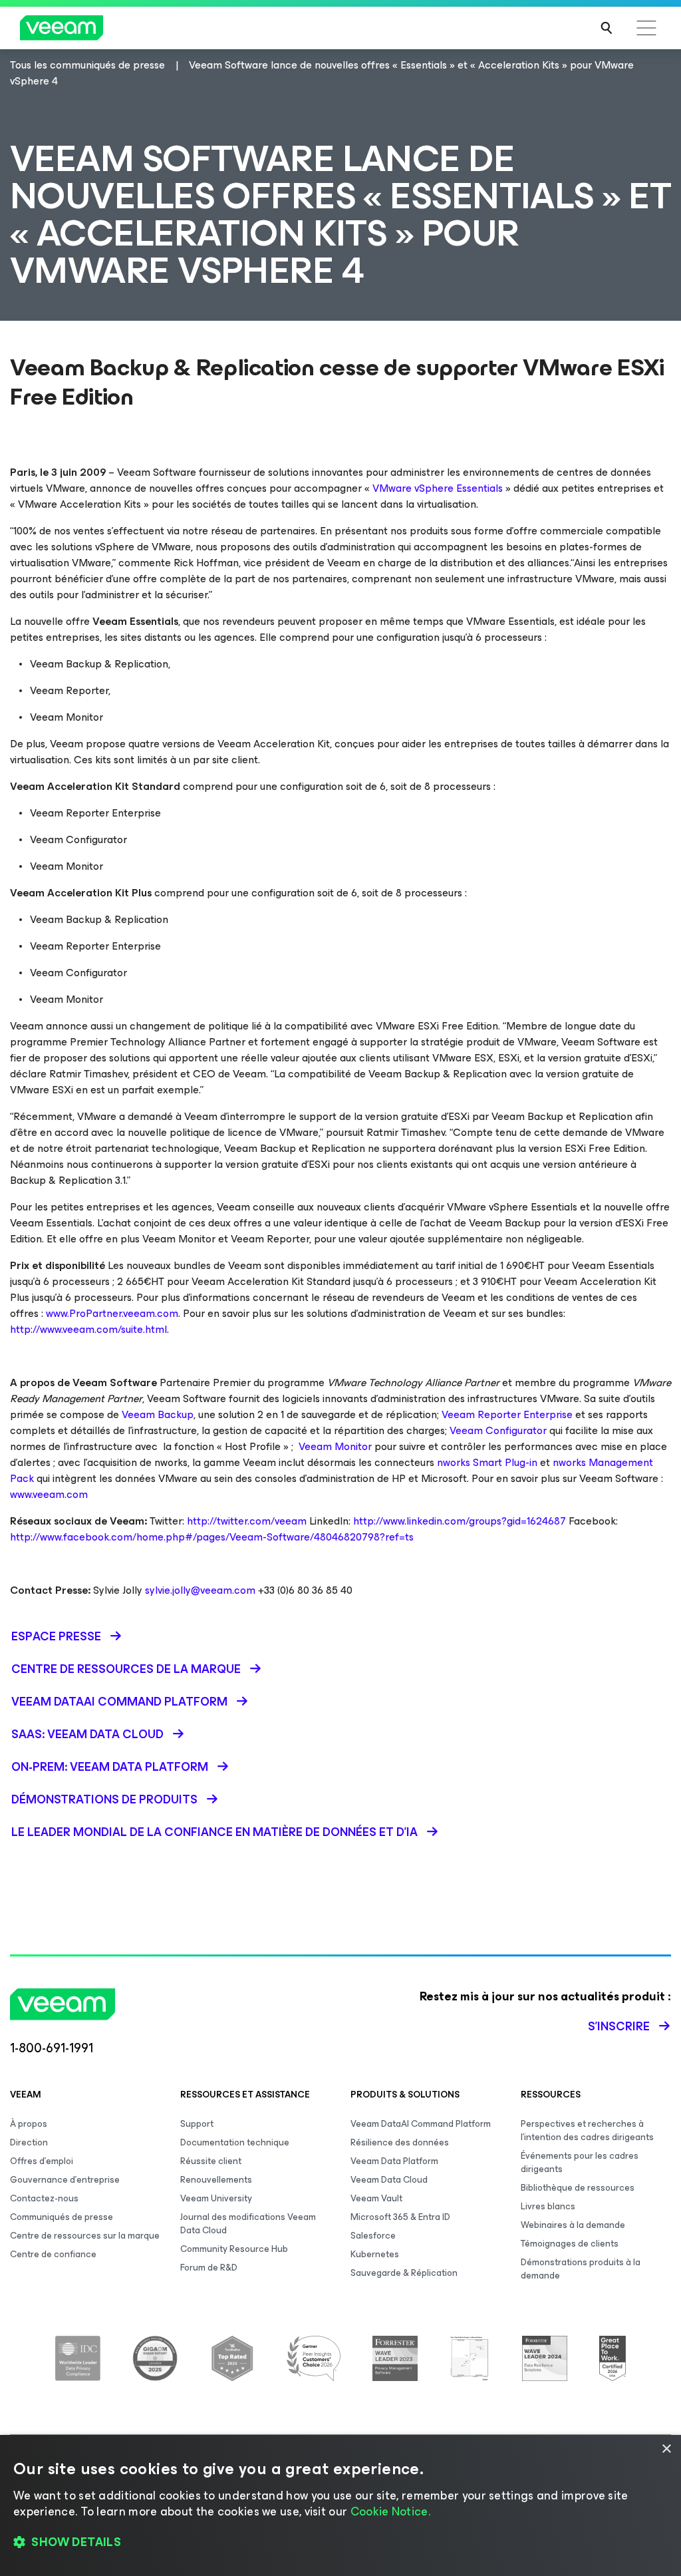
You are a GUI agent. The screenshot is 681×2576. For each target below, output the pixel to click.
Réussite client (211, 2161)
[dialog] (340, 2505)
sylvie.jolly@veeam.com (200, 1590)
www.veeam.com (49, 1494)
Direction (29, 2142)
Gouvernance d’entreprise (65, 2180)
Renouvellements (216, 2180)
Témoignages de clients (570, 2244)
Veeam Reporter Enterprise (507, 1414)
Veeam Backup (158, 1414)
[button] (340, 2543)
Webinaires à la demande (573, 2225)
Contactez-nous (44, 2198)
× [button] (666, 2449)
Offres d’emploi (42, 2161)
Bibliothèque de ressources (578, 2188)
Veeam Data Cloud (389, 2180)
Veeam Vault (376, 2198)
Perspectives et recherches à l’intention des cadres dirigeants (587, 2130)
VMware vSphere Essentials (438, 488)
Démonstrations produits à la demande (581, 2269)
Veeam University (216, 2198)
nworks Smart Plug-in (487, 1462)
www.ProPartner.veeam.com (112, 1313)
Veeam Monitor (334, 1446)
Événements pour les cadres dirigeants (580, 2162)
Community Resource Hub (234, 2249)
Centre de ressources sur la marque (85, 2236)
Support (197, 2124)
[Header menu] (646, 28)
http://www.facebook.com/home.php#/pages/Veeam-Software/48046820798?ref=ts (212, 1537)
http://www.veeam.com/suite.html (88, 1329)
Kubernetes (375, 2254)
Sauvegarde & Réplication (404, 2273)
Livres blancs (548, 2206)
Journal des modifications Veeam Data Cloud (248, 2224)
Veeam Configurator (498, 1430)
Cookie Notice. (390, 2511)
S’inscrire (619, 2026)
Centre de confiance (53, 2254)
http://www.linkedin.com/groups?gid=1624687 (460, 1521)
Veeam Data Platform (394, 2161)
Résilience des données (400, 2142)
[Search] (607, 28)
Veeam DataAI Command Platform (421, 2124)
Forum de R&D (209, 2268)
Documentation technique (235, 2142)
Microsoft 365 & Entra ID (400, 2217)
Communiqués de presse (62, 2217)
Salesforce (373, 2236)
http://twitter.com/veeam (247, 1521)
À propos (29, 2124)
